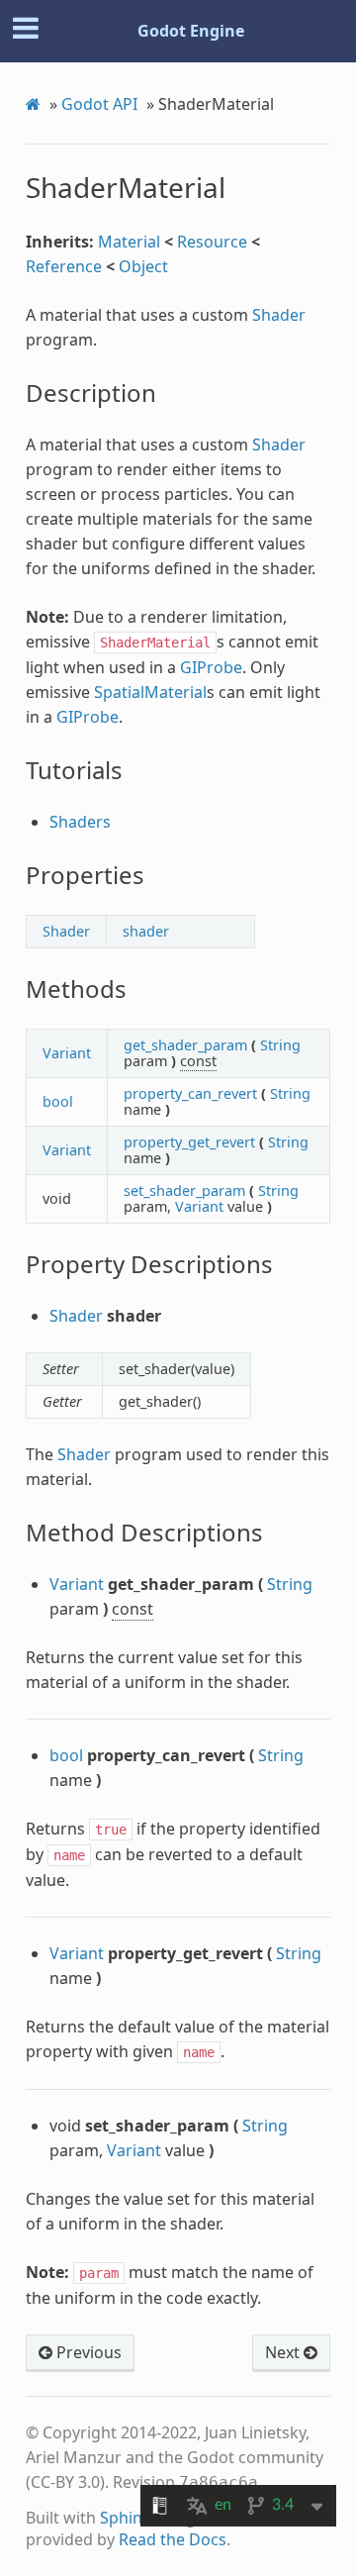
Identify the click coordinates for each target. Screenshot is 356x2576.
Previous (87, 2352)
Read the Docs (173, 2539)
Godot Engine (191, 31)
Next (284, 2352)
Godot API (99, 104)
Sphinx (125, 2518)
